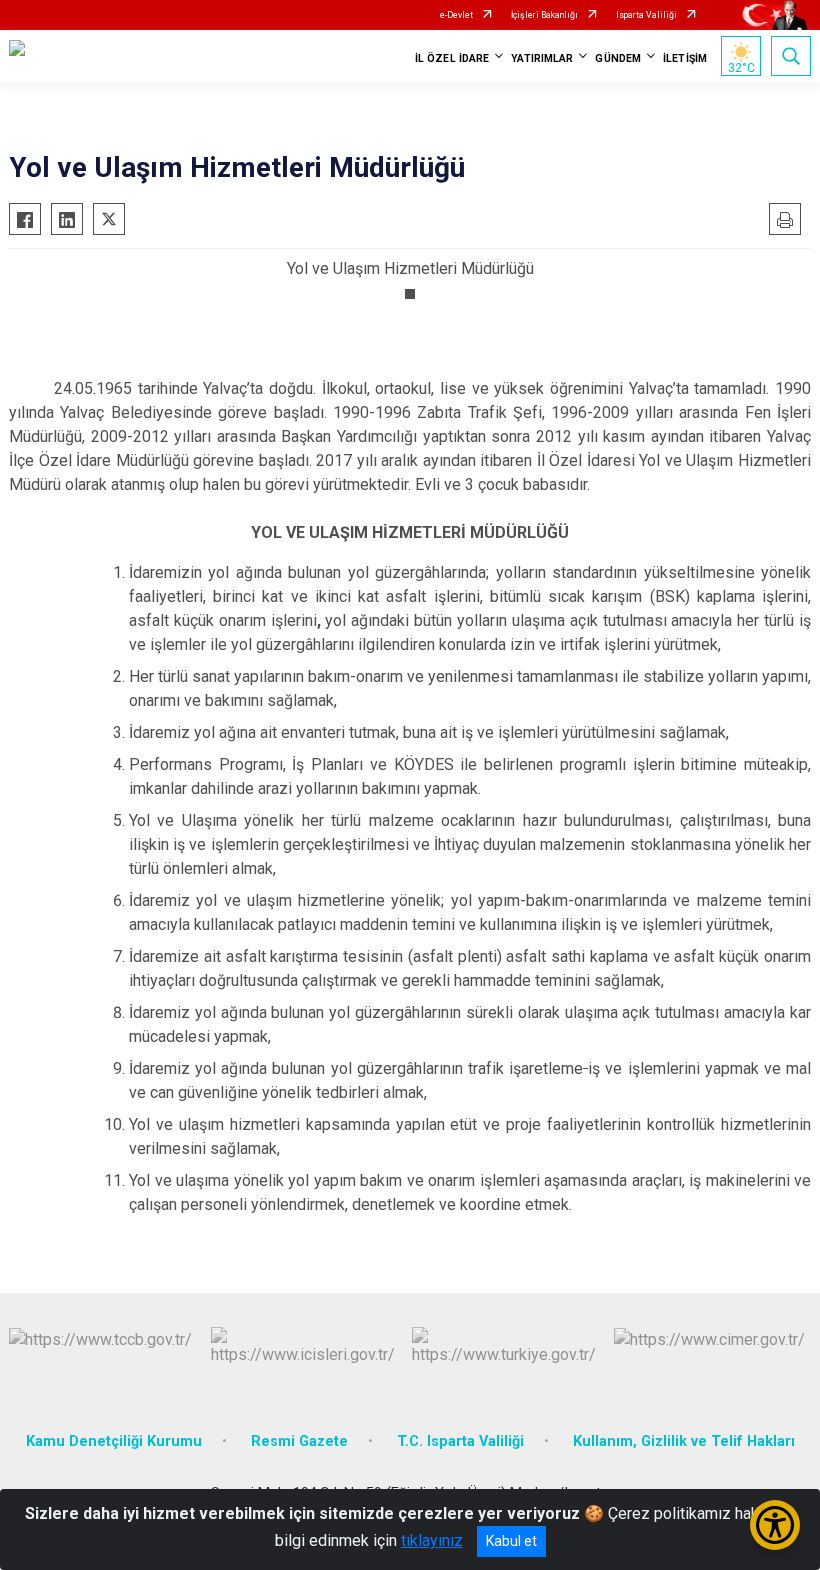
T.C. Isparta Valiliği (460, 1441)
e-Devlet (456, 15)
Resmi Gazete (299, 1441)
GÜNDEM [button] (618, 58)
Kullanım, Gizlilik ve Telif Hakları (684, 1441)
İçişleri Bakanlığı (544, 15)
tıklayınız (432, 1540)
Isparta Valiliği (646, 15)
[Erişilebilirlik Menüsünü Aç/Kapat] (775, 1525)
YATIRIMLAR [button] (542, 58)
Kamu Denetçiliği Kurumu (114, 1441)
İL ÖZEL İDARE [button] (452, 58)
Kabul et (511, 1541)
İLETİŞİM (685, 58)
